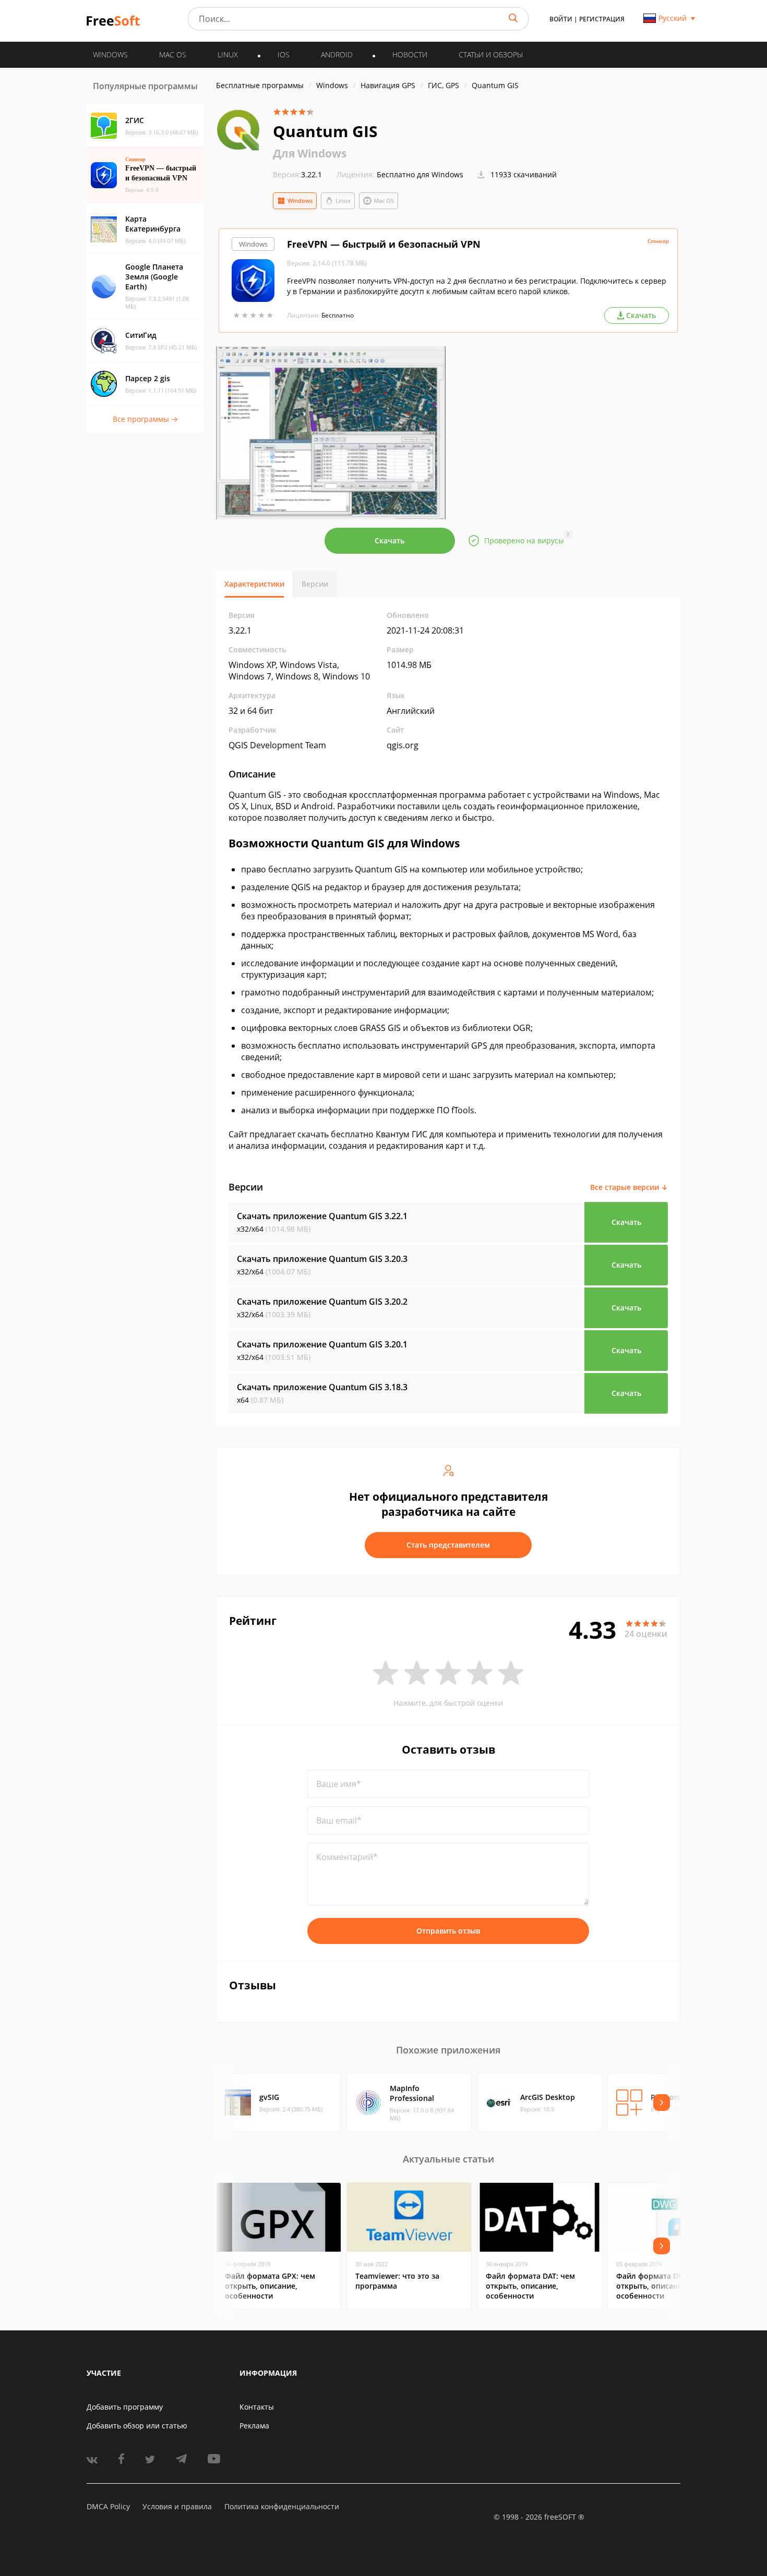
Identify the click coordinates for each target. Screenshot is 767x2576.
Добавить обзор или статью (137, 2426)
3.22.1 (297, 174)
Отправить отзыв (448, 1931)
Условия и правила (177, 2506)
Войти (561, 19)
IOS (284, 54)
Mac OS (384, 201)
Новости (410, 54)
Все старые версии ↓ (629, 1187)
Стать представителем (448, 1545)
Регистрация (602, 19)
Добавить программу (125, 2407)
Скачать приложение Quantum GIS (322, 1216)
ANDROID (337, 54)
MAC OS (173, 54)
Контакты (257, 2407)
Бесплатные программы (260, 85)
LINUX (228, 54)
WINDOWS (110, 54)
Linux (343, 201)
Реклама (254, 2426)
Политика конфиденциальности (282, 2506)
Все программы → (145, 419)
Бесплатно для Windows (420, 174)
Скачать (390, 540)
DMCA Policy (108, 2506)
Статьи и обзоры (491, 54)
